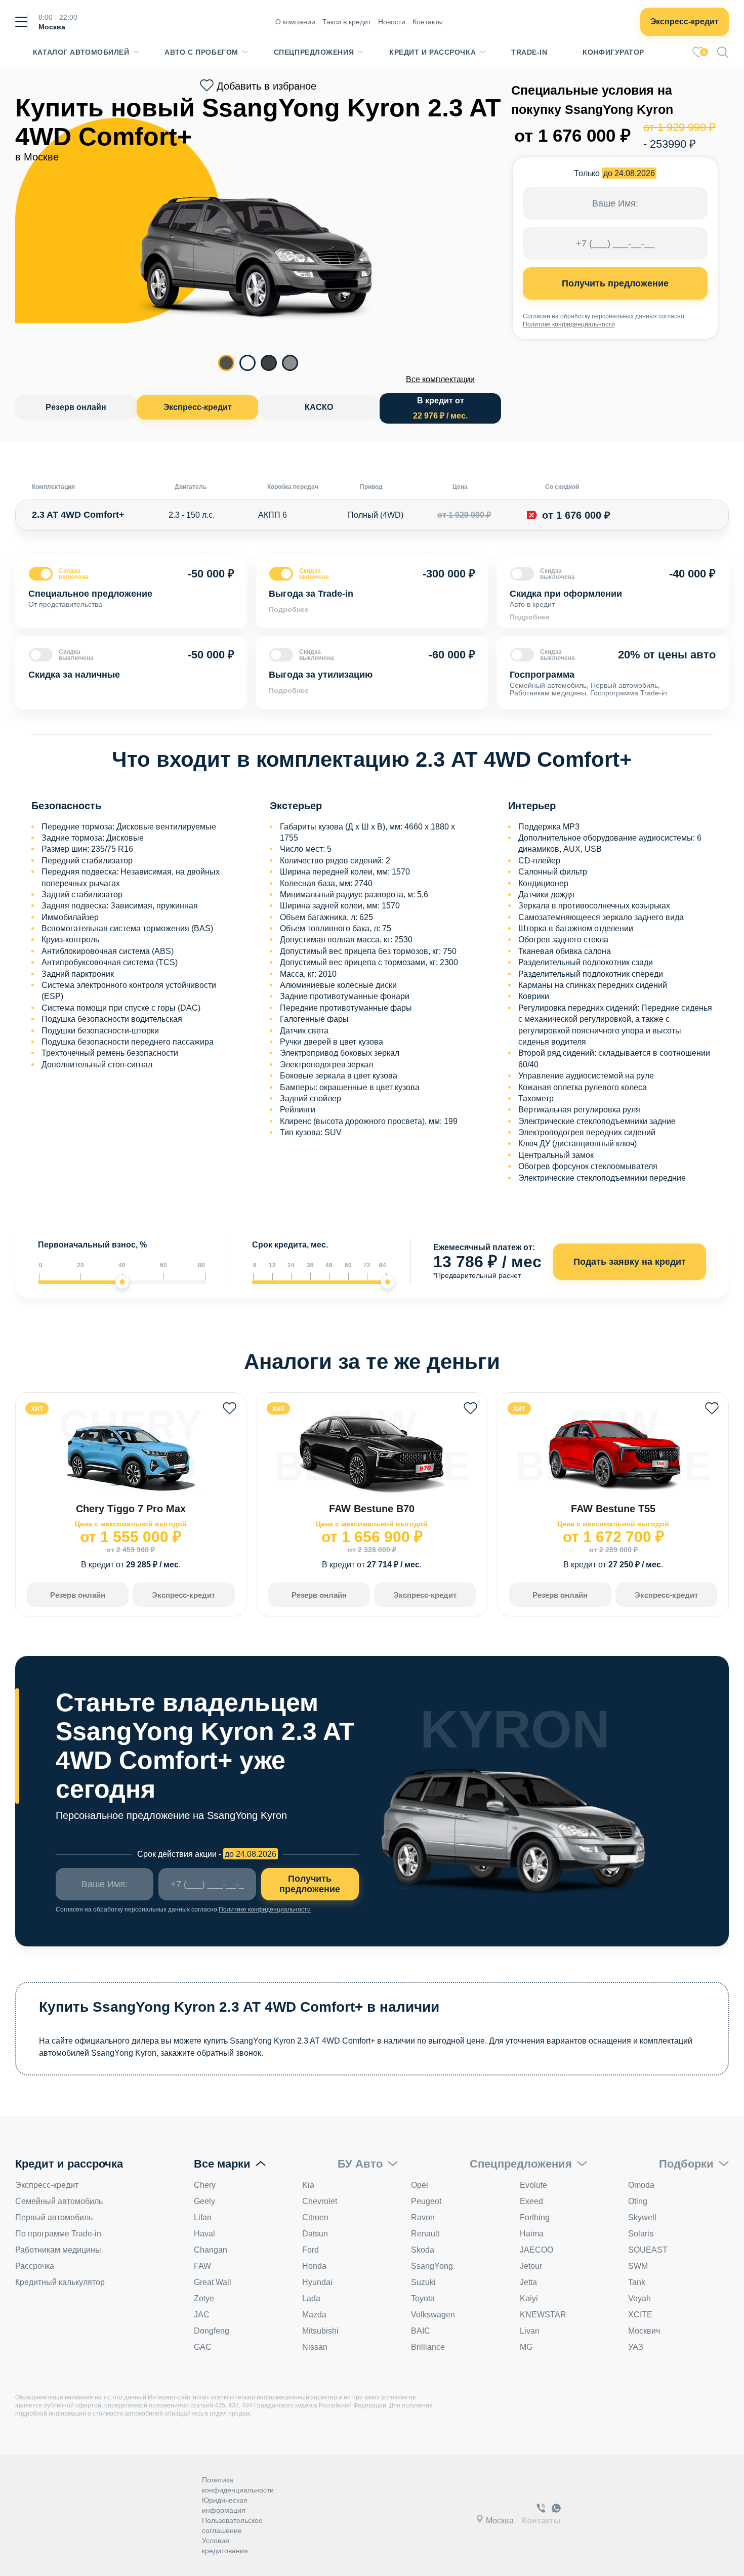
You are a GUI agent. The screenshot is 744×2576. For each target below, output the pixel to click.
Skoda (423, 2250)
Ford (311, 2250)
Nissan (315, 2347)
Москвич (644, 2331)
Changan (211, 2250)
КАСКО (319, 407)
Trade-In (529, 52)
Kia (308, 2185)
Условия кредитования (225, 2546)
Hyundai (317, 2282)
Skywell (642, 2217)
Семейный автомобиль (59, 2201)
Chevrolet (320, 2201)
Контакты (428, 22)
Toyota (423, 2298)
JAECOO (536, 2250)
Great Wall (213, 2282)
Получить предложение (615, 283)
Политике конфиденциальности (569, 324)
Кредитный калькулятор (60, 2282)
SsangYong (432, 2266)
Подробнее (289, 609)
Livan (530, 2331)
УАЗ (636, 2347)
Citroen (315, 2217)
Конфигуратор (613, 52)
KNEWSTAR (543, 2315)
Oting (638, 2201)
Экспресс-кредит (685, 22)
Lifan (203, 2217)
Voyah (639, 2298)
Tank (637, 2282)
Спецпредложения (314, 52)
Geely (204, 2201)
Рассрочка (35, 2266)
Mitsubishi (320, 2331)
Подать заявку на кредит (630, 1262)
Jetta (528, 2282)
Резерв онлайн (76, 407)
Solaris (641, 2234)
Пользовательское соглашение (232, 2525)
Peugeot (426, 2201)
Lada (311, 2298)
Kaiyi (529, 2298)
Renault (425, 2234)
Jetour (531, 2266)
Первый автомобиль (54, 2217)
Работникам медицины (58, 2250)
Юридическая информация (225, 2505)
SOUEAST (648, 2250)
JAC (202, 2315)
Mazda (314, 2315)
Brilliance (428, 2347)
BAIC (421, 2331)
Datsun (315, 2234)
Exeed (531, 2201)
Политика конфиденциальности (238, 2485)
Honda (314, 2266)
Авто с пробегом (201, 52)
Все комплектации (440, 379)
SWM (638, 2266)
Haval (204, 2234)
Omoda (641, 2185)
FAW (202, 2266)
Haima (532, 2234)
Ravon (423, 2217)
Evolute (533, 2185)
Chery (205, 2185)
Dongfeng (212, 2331)
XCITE (640, 2315)
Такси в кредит (347, 22)
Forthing (535, 2217)
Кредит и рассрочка (432, 52)
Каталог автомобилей (81, 52)
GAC (203, 2347)
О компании (295, 22)
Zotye (204, 2298)
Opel (420, 2185)
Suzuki (423, 2282)
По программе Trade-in (58, 2234)
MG (526, 2347)
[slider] (122, 1282)
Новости (392, 22)
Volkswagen (433, 2315)
